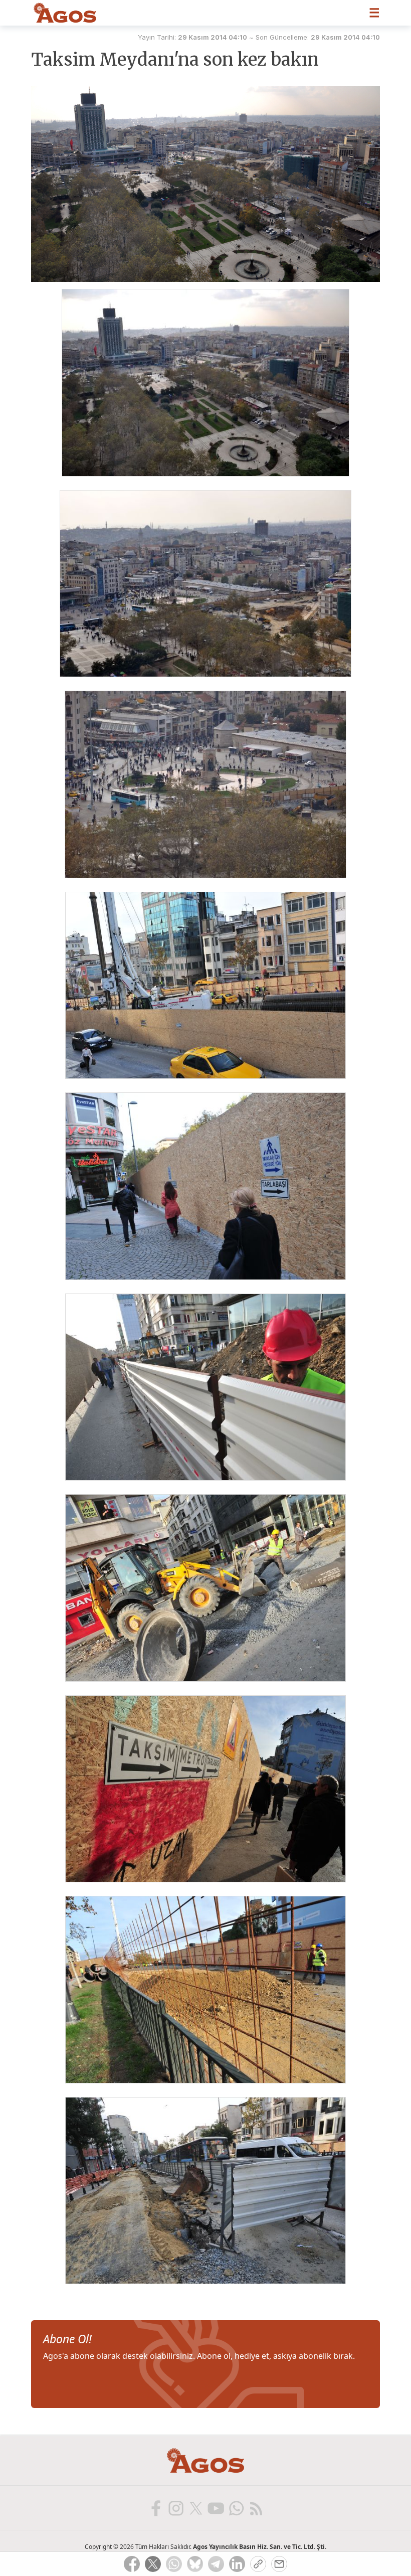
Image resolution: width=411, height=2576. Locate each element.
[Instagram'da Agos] (175, 2508)
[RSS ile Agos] (256, 2508)
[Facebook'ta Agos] (155, 2508)
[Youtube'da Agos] (216, 2508)
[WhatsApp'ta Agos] (236, 2508)
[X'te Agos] (195, 2508)
